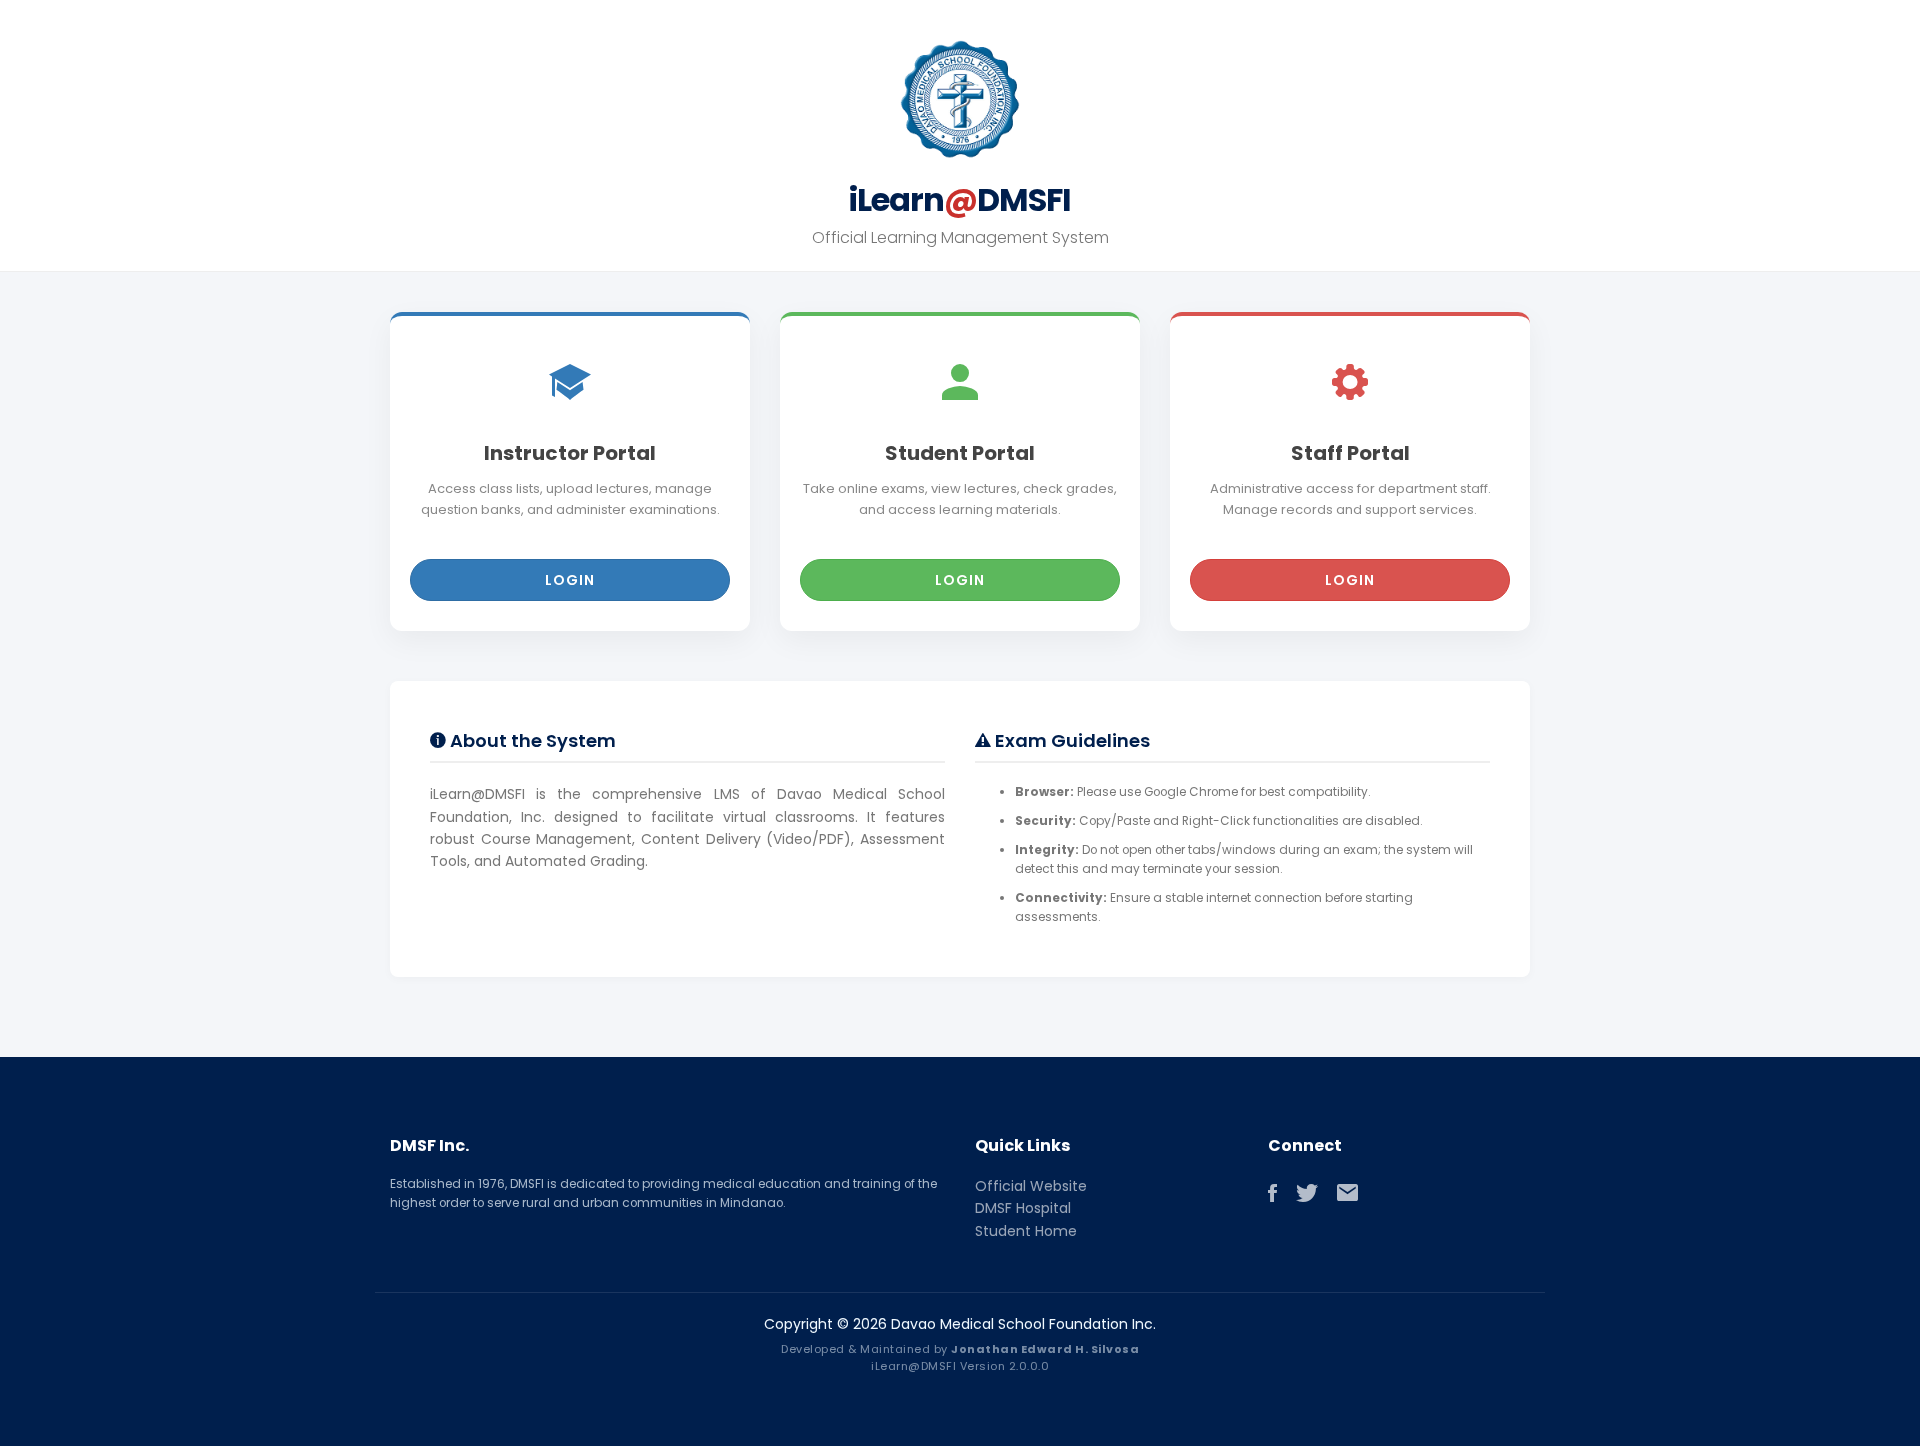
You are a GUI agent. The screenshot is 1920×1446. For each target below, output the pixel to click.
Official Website (1031, 1186)
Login (570, 580)
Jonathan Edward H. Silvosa (1045, 1349)
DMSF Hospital (1023, 1208)
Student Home (1026, 1231)
